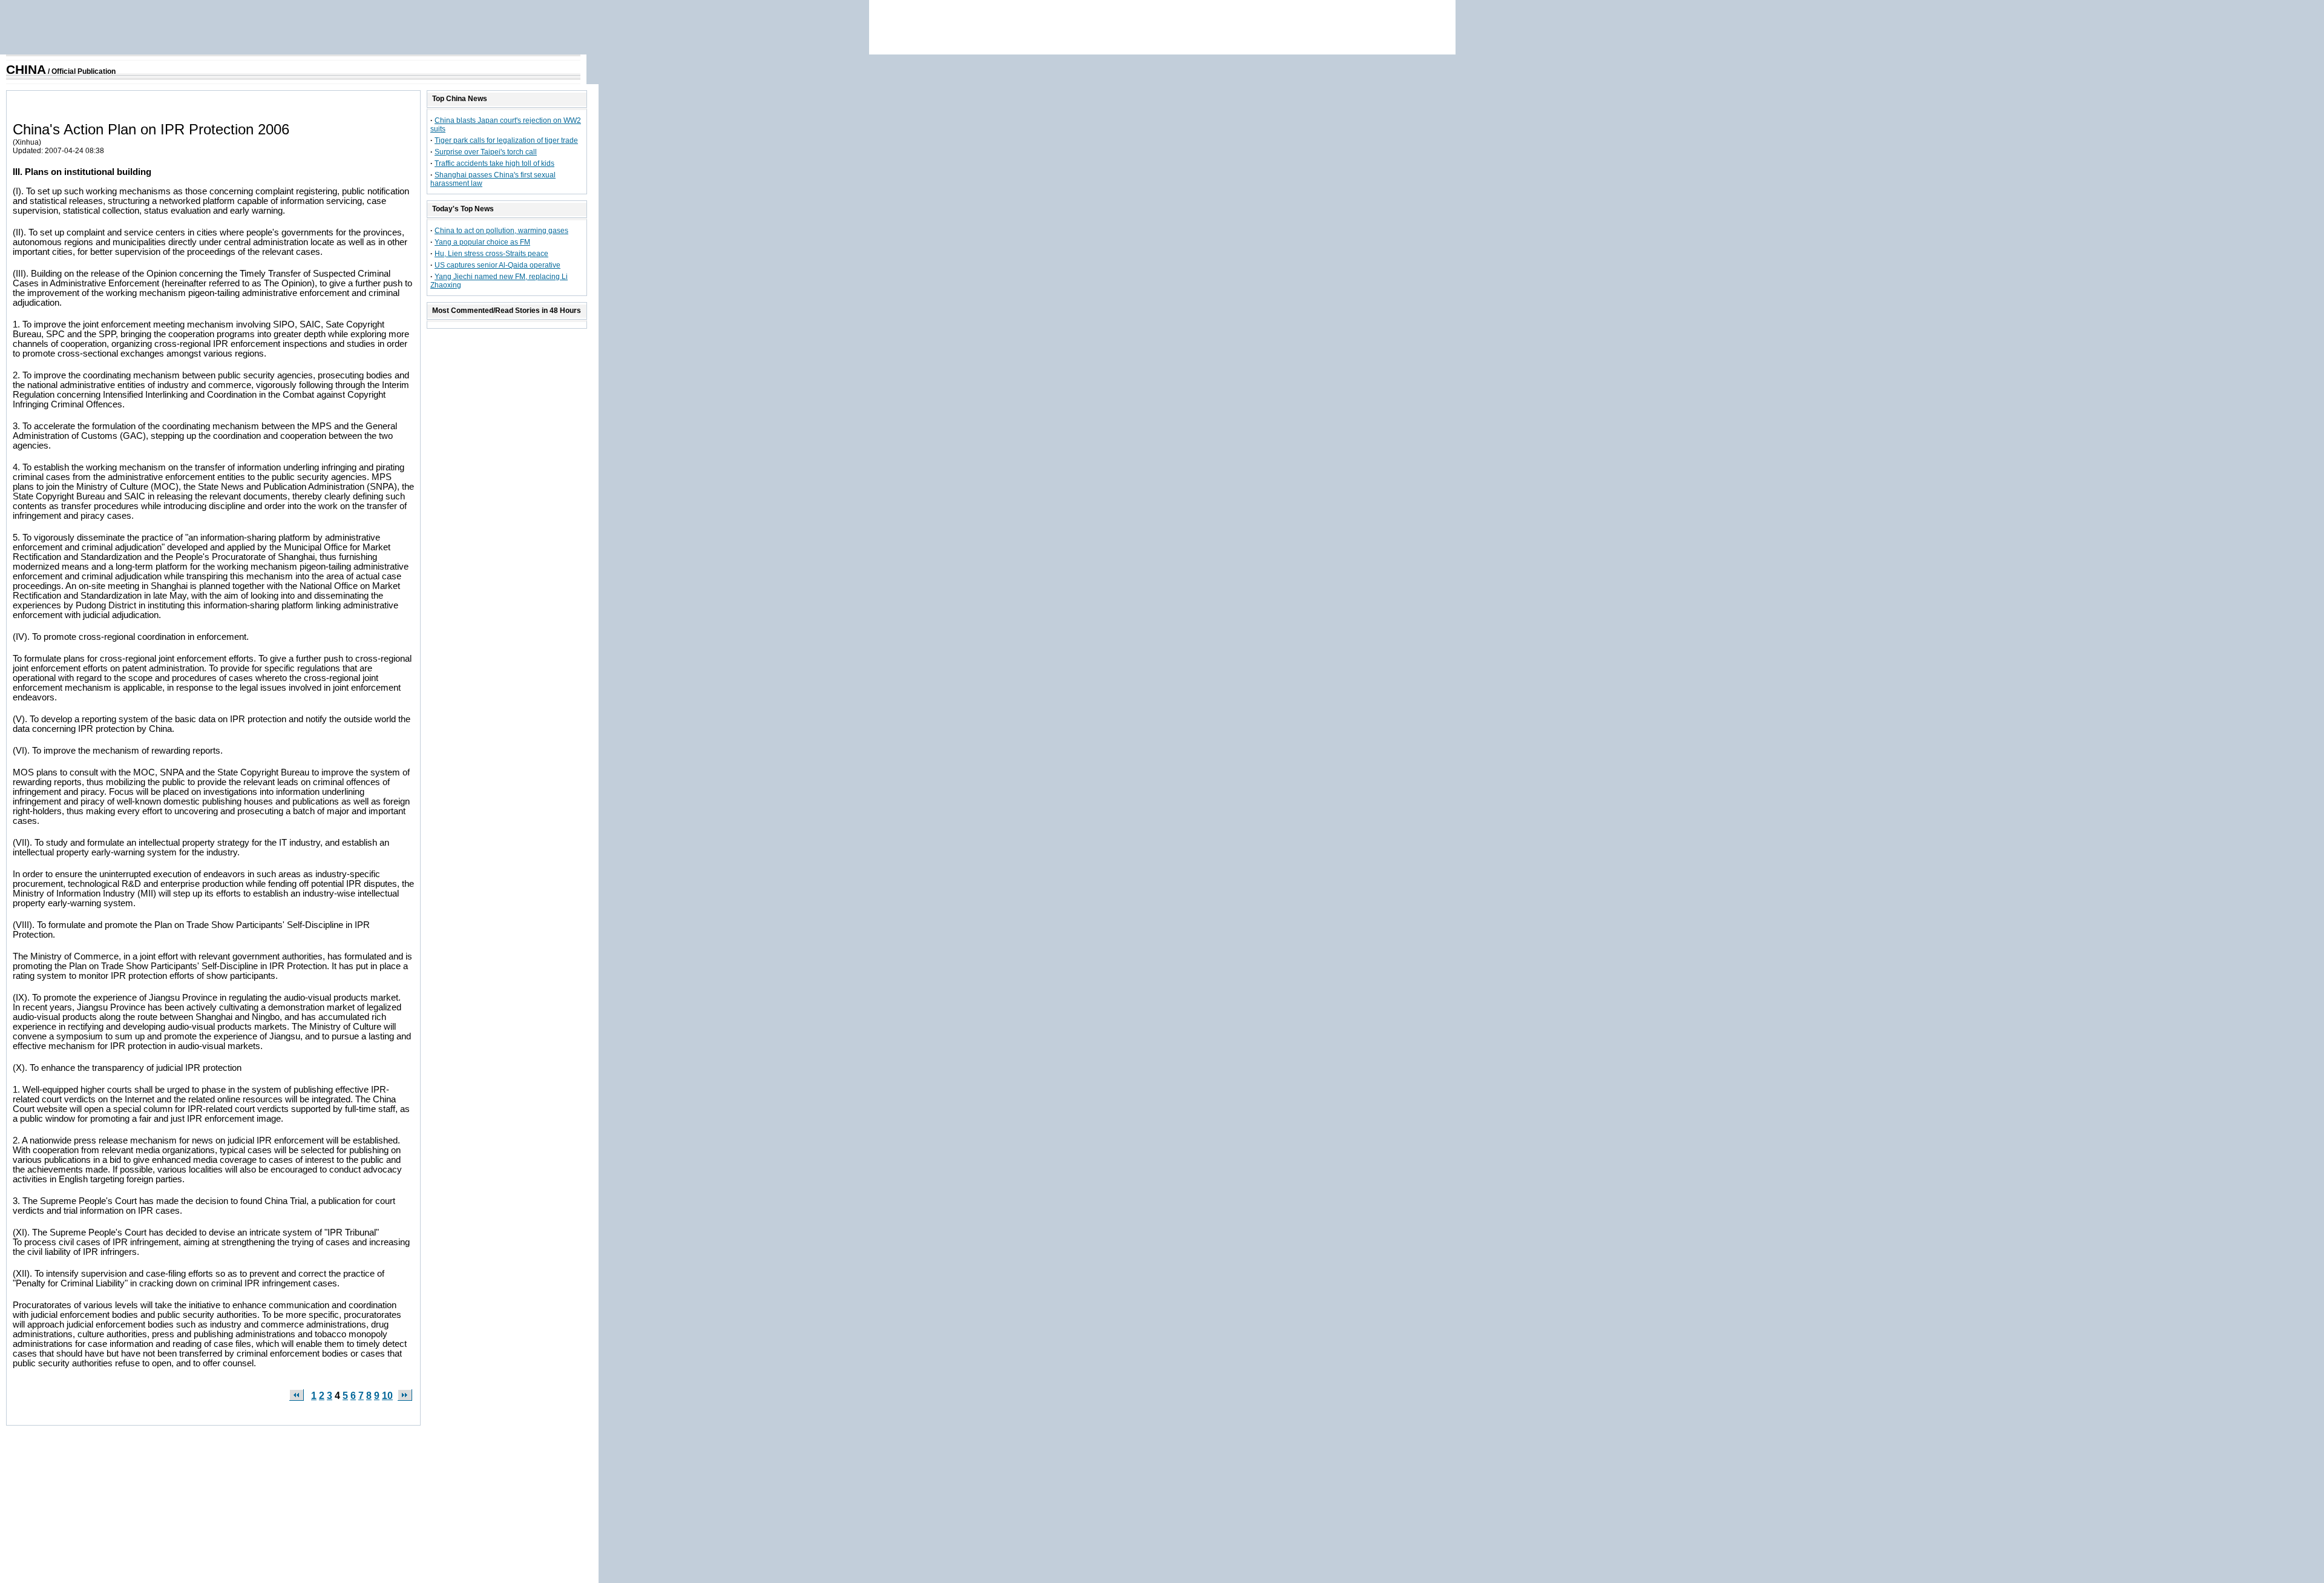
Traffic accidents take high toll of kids (494, 163)
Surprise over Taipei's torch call (486, 152)
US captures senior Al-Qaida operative (497, 265)
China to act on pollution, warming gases (501, 231)
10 (387, 1396)
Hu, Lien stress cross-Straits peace (491, 254)
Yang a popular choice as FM (482, 242)
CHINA (26, 70)
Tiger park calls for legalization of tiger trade (506, 140)
